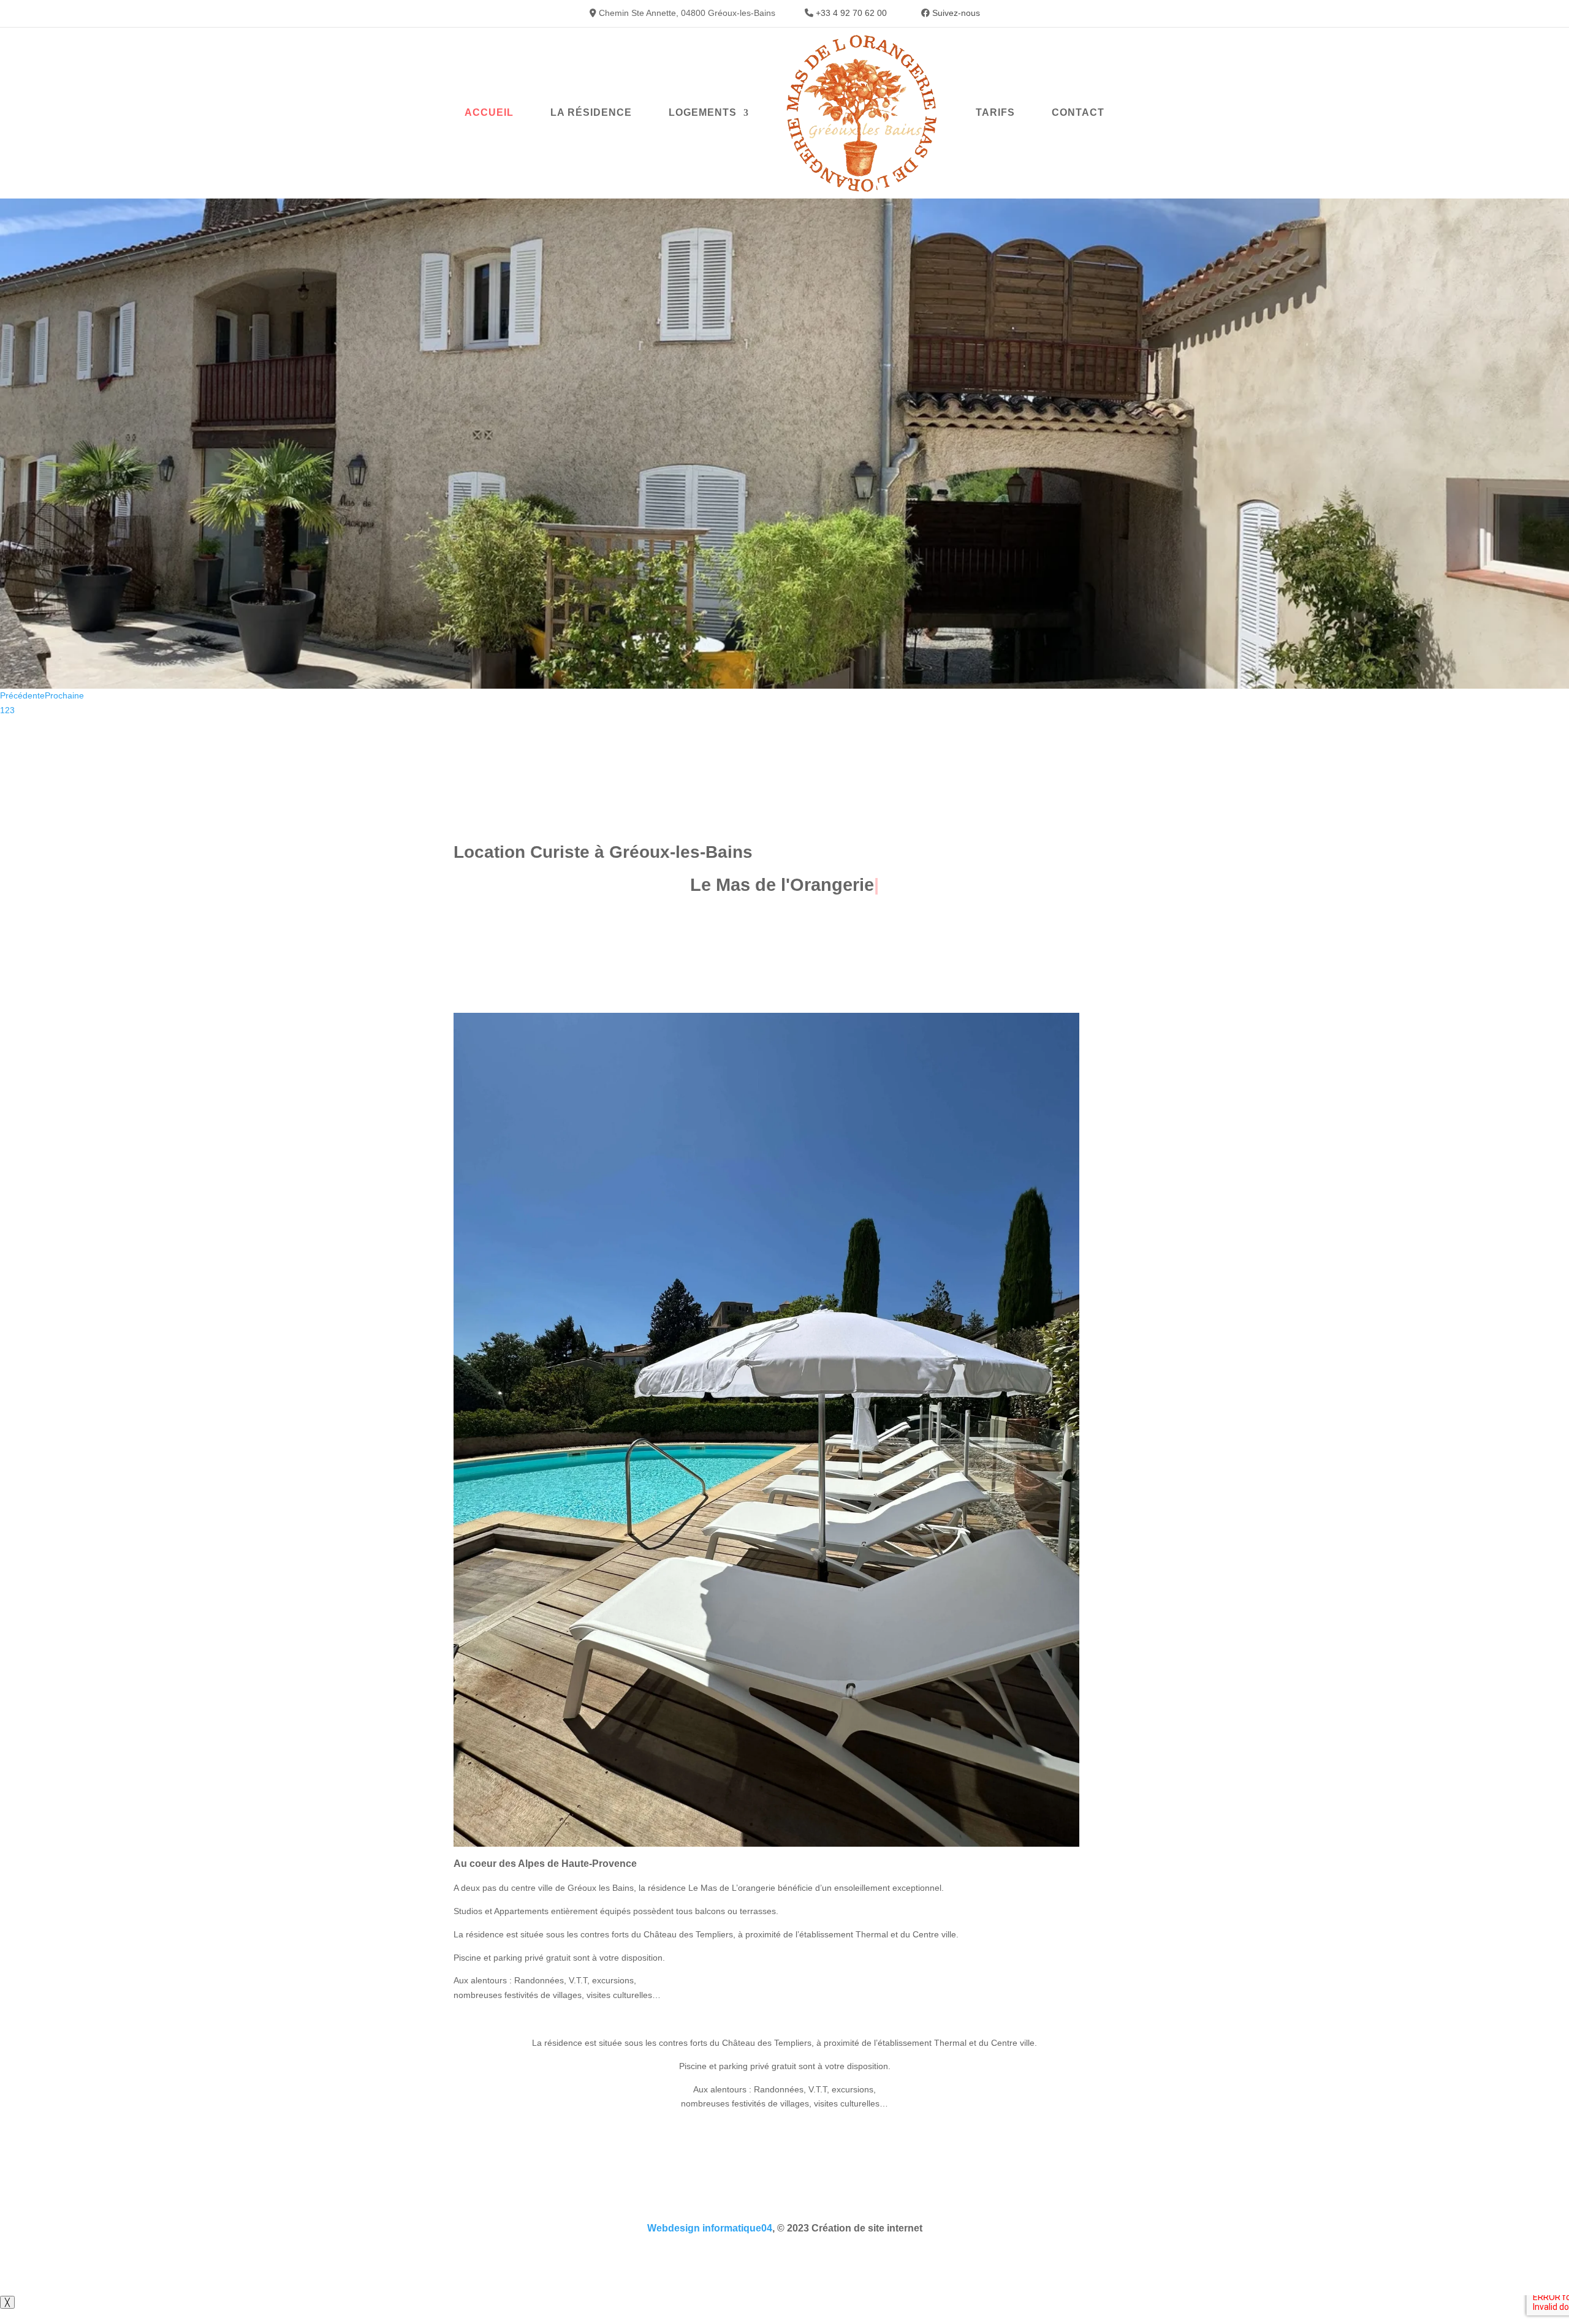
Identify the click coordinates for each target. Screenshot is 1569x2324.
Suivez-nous (956, 13)
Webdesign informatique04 (710, 2228)
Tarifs (995, 112)
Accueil (489, 112)
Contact (1078, 112)
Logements (703, 112)
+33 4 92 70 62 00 (851, 13)
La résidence (591, 112)
